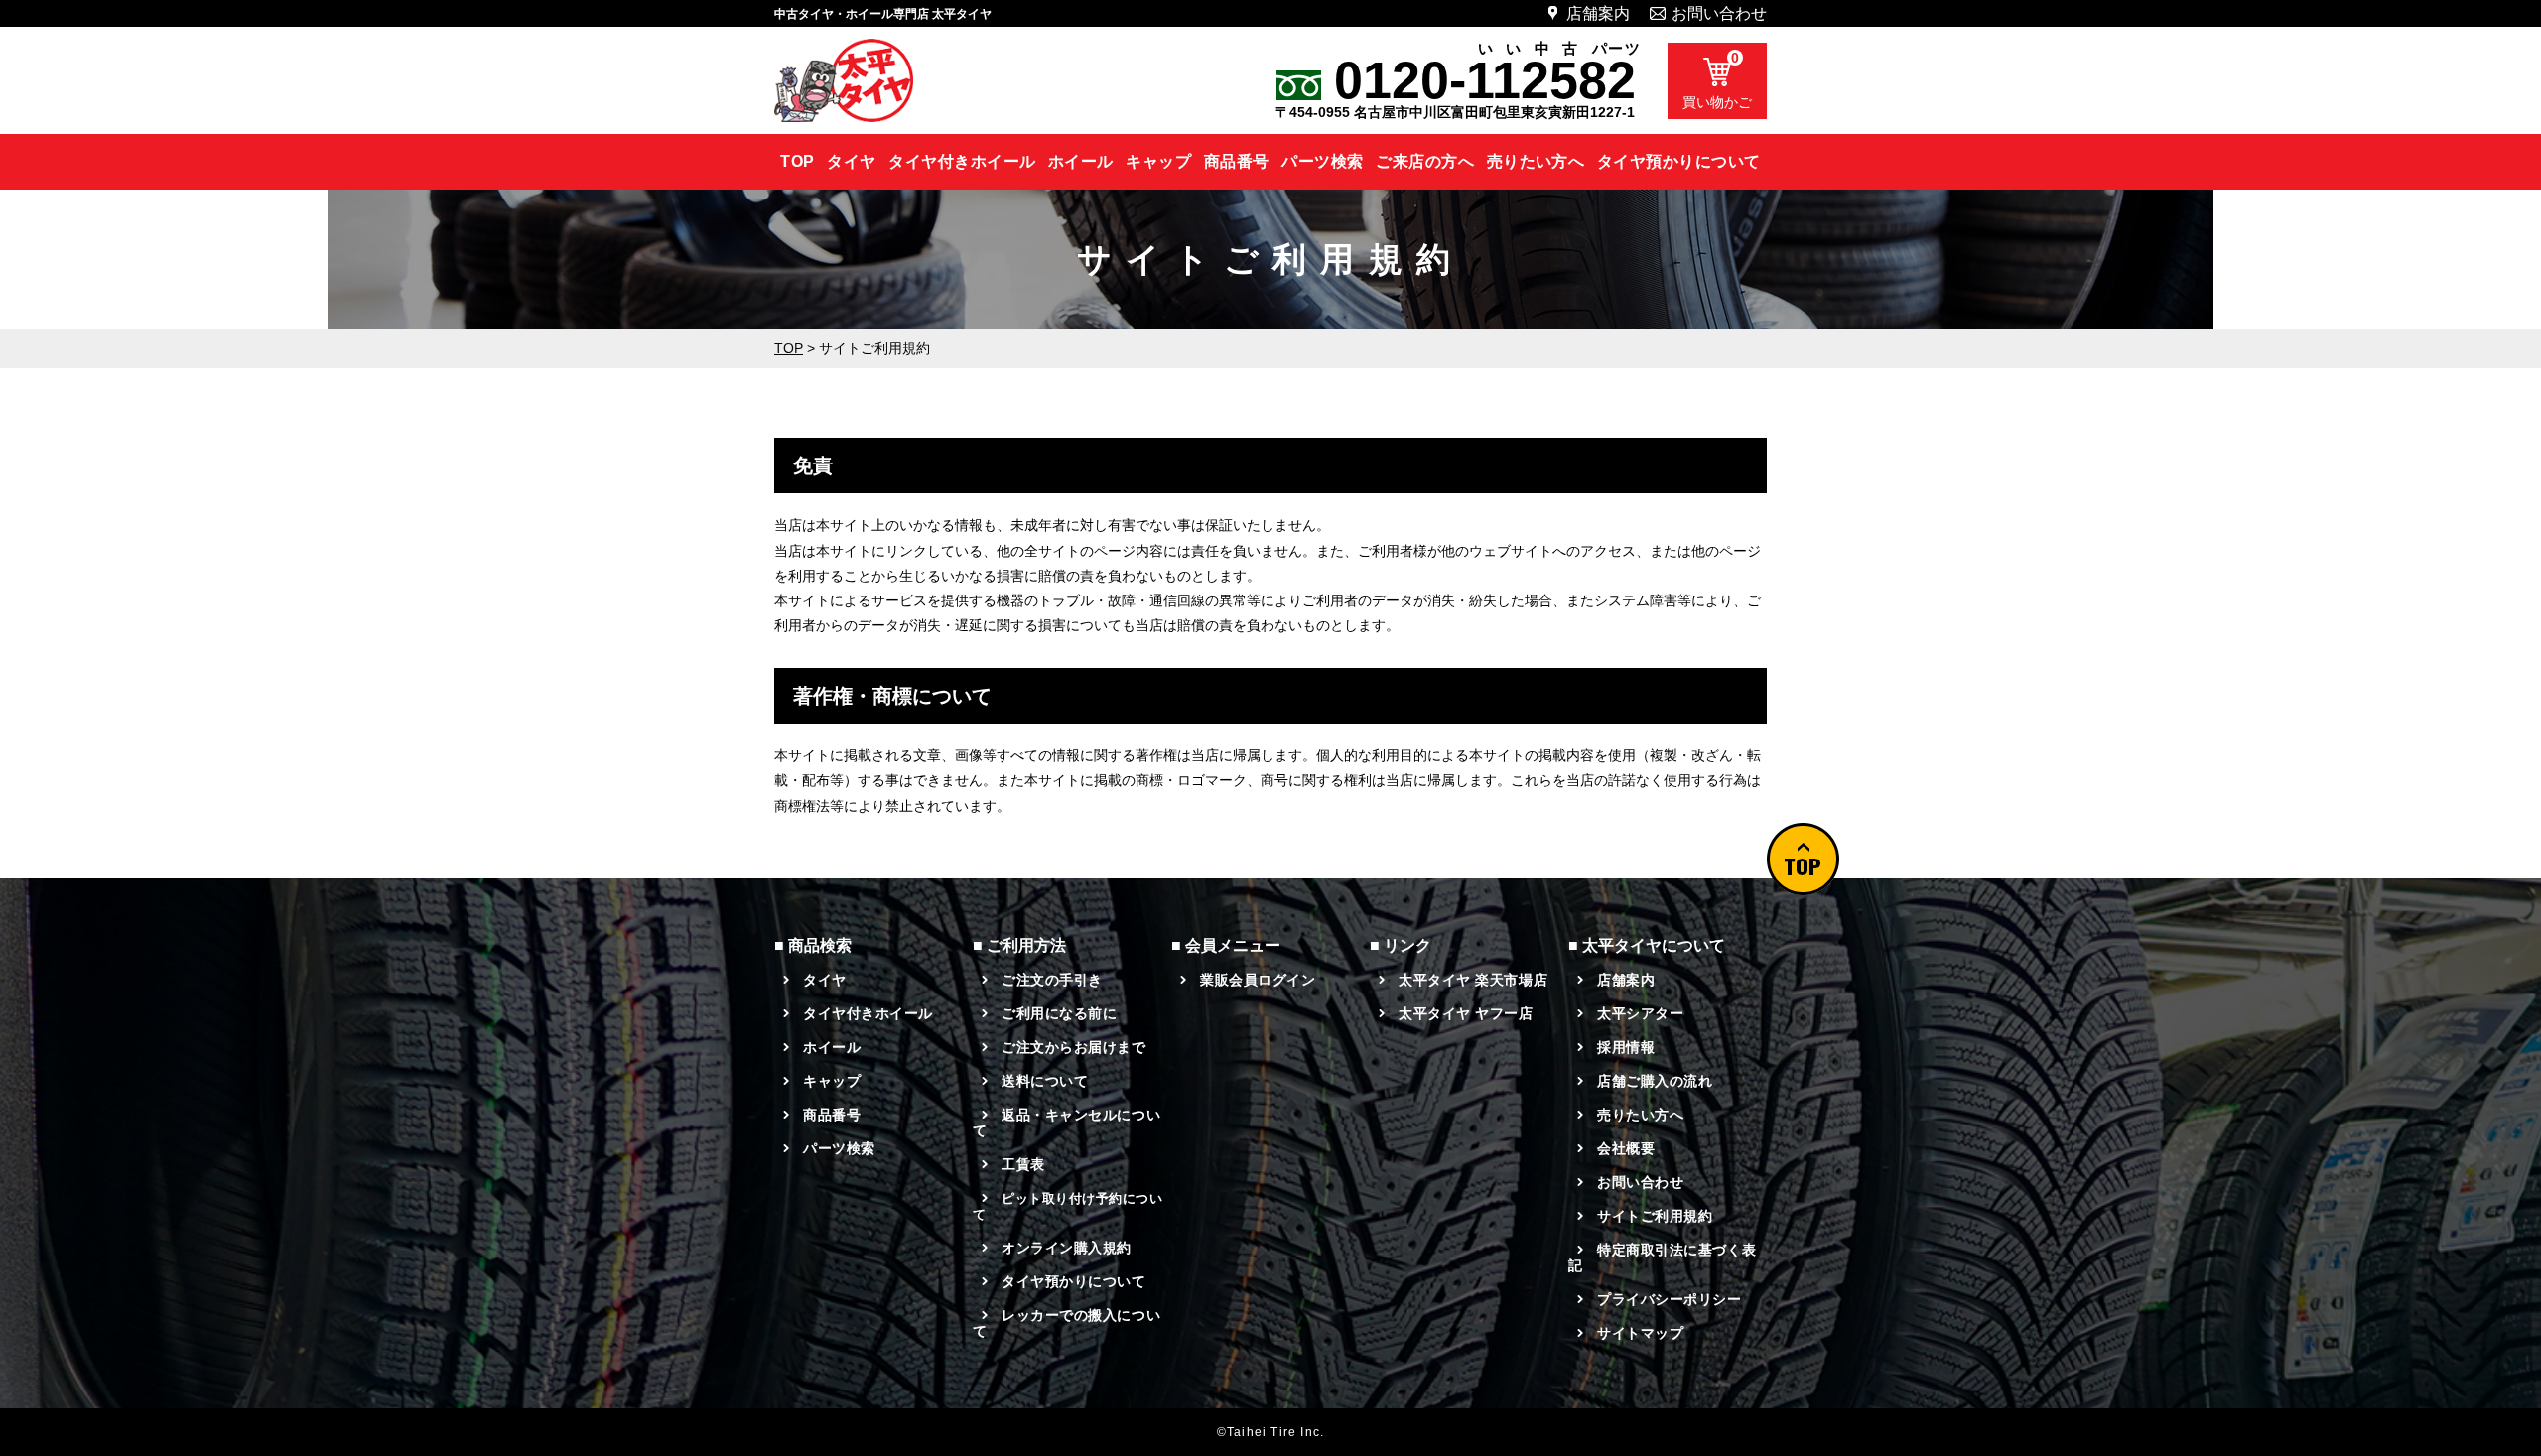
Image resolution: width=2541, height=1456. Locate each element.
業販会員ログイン (1258, 980)
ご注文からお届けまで (1074, 1047)
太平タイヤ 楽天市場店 (1473, 980)
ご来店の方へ (1425, 161)
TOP (797, 161)
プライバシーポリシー (1670, 1299)
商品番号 (1237, 161)
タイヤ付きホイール (962, 161)
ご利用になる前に (1059, 1013)
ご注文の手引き (1052, 980)
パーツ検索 (1322, 161)
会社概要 (1626, 1148)
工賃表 (1023, 1164)
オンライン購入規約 (1067, 1248)
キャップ (1158, 161)
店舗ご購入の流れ (1655, 1081)
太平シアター (1640, 1013)
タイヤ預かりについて (1679, 161)
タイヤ (851, 161)
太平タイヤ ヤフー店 (1466, 1013)
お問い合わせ (1719, 13)
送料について (1045, 1081)
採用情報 (1626, 1047)
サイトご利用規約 (1655, 1216)
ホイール (1081, 161)
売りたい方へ (1536, 161)
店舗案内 (1598, 13)
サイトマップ (1640, 1333)
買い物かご (1717, 80)
